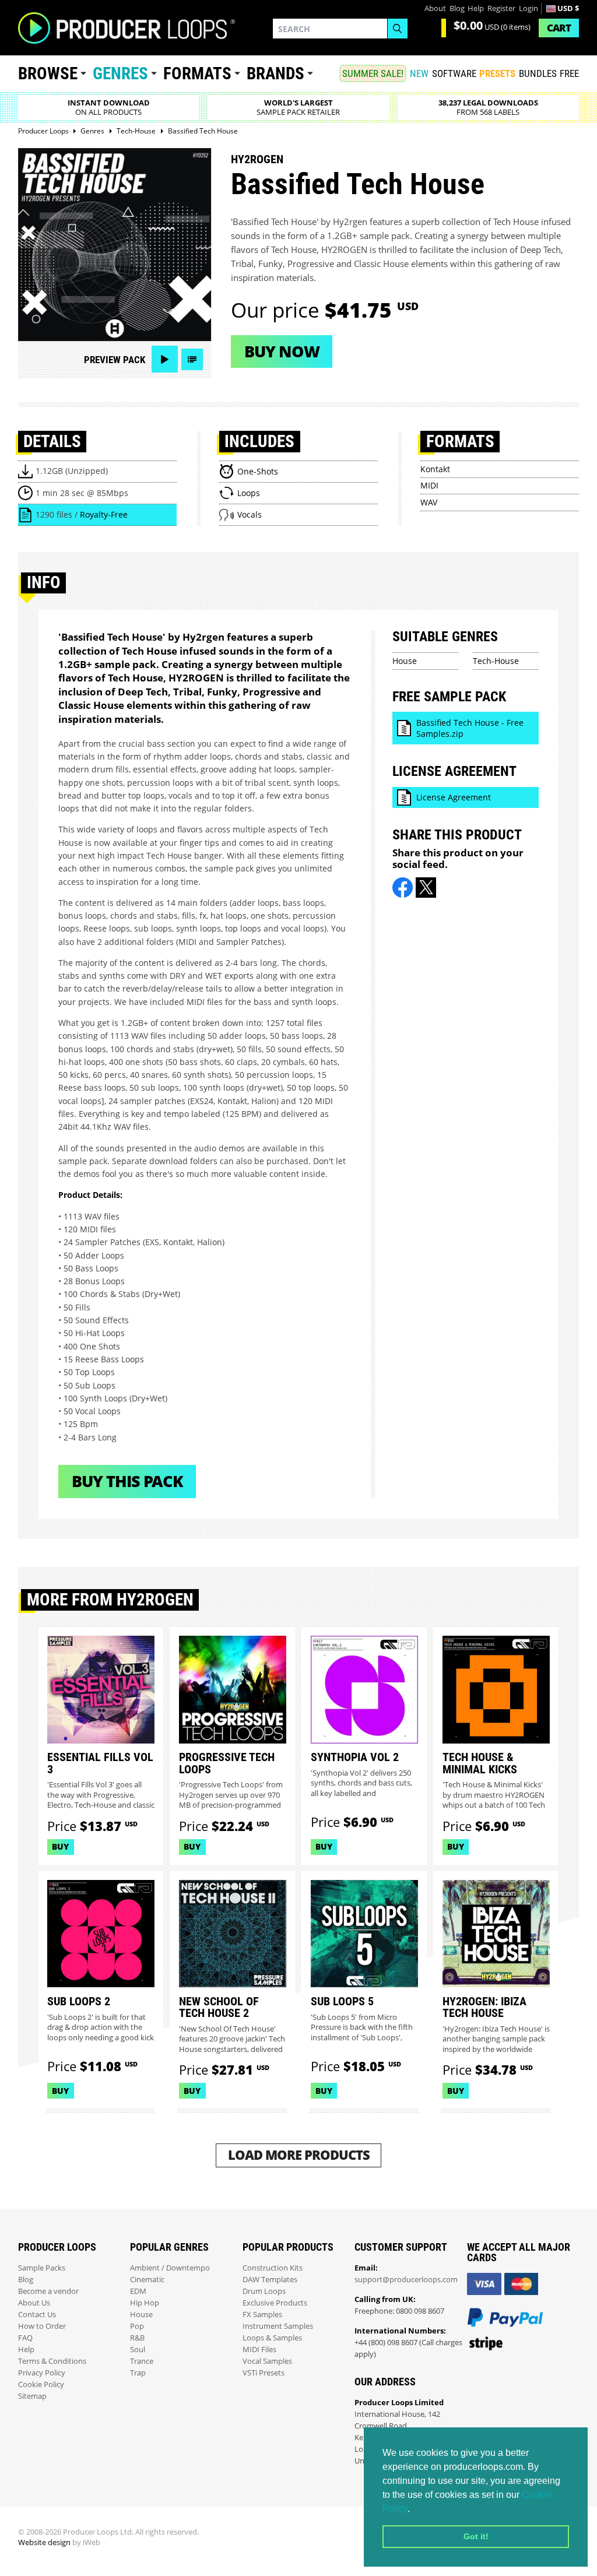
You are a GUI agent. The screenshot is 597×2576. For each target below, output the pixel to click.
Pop (137, 2326)
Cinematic (147, 2280)
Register (501, 8)
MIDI (429, 485)
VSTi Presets (264, 2373)
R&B (137, 2338)
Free (569, 73)
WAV (429, 502)
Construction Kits (273, 2268)
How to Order (42, 2326)
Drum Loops (264, 2291)
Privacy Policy (42, 2373)
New (419, 73)
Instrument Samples (278, 2326)
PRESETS (497, 73)
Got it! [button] (476, 2536)
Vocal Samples (267, 2361)
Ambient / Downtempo (170, 2268)
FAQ (25, 2338)
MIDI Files (259, 2350)
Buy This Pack (127, 1481)
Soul (138, 2350)
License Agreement (454, 797)
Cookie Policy (41, 2385)
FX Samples (262, 2315)
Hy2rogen (257, 159)
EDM (138, 2291)
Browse (48, 73)
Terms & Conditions (52, 2361)
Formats (197, 73)
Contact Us (37, 2315)
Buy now (282, 351)
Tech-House (496, 661)
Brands (275, 73)
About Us (34, 2303)
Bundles (538, 73)
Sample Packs (42, 2268)
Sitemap (32, 2396)
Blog (457, 8)
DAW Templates (270, 2280)
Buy (60, 1846)
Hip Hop (145, 2303)
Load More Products (299, 2155)
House (405, 661)
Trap (138, 2373)
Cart (559, 28)
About (435, 8)
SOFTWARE (454, 73)
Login (528, 8)
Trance (142, 2361)
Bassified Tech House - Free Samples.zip (470, 728)
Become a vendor (48, 2291)
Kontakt (435, 469)
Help (476, 8)
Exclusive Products (275, 2303)
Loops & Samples (272, 2338)
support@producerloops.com (406, 2280)
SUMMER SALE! (373, 73)
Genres (120, 73)
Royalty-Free (104, 514)
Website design (44, 2542)
